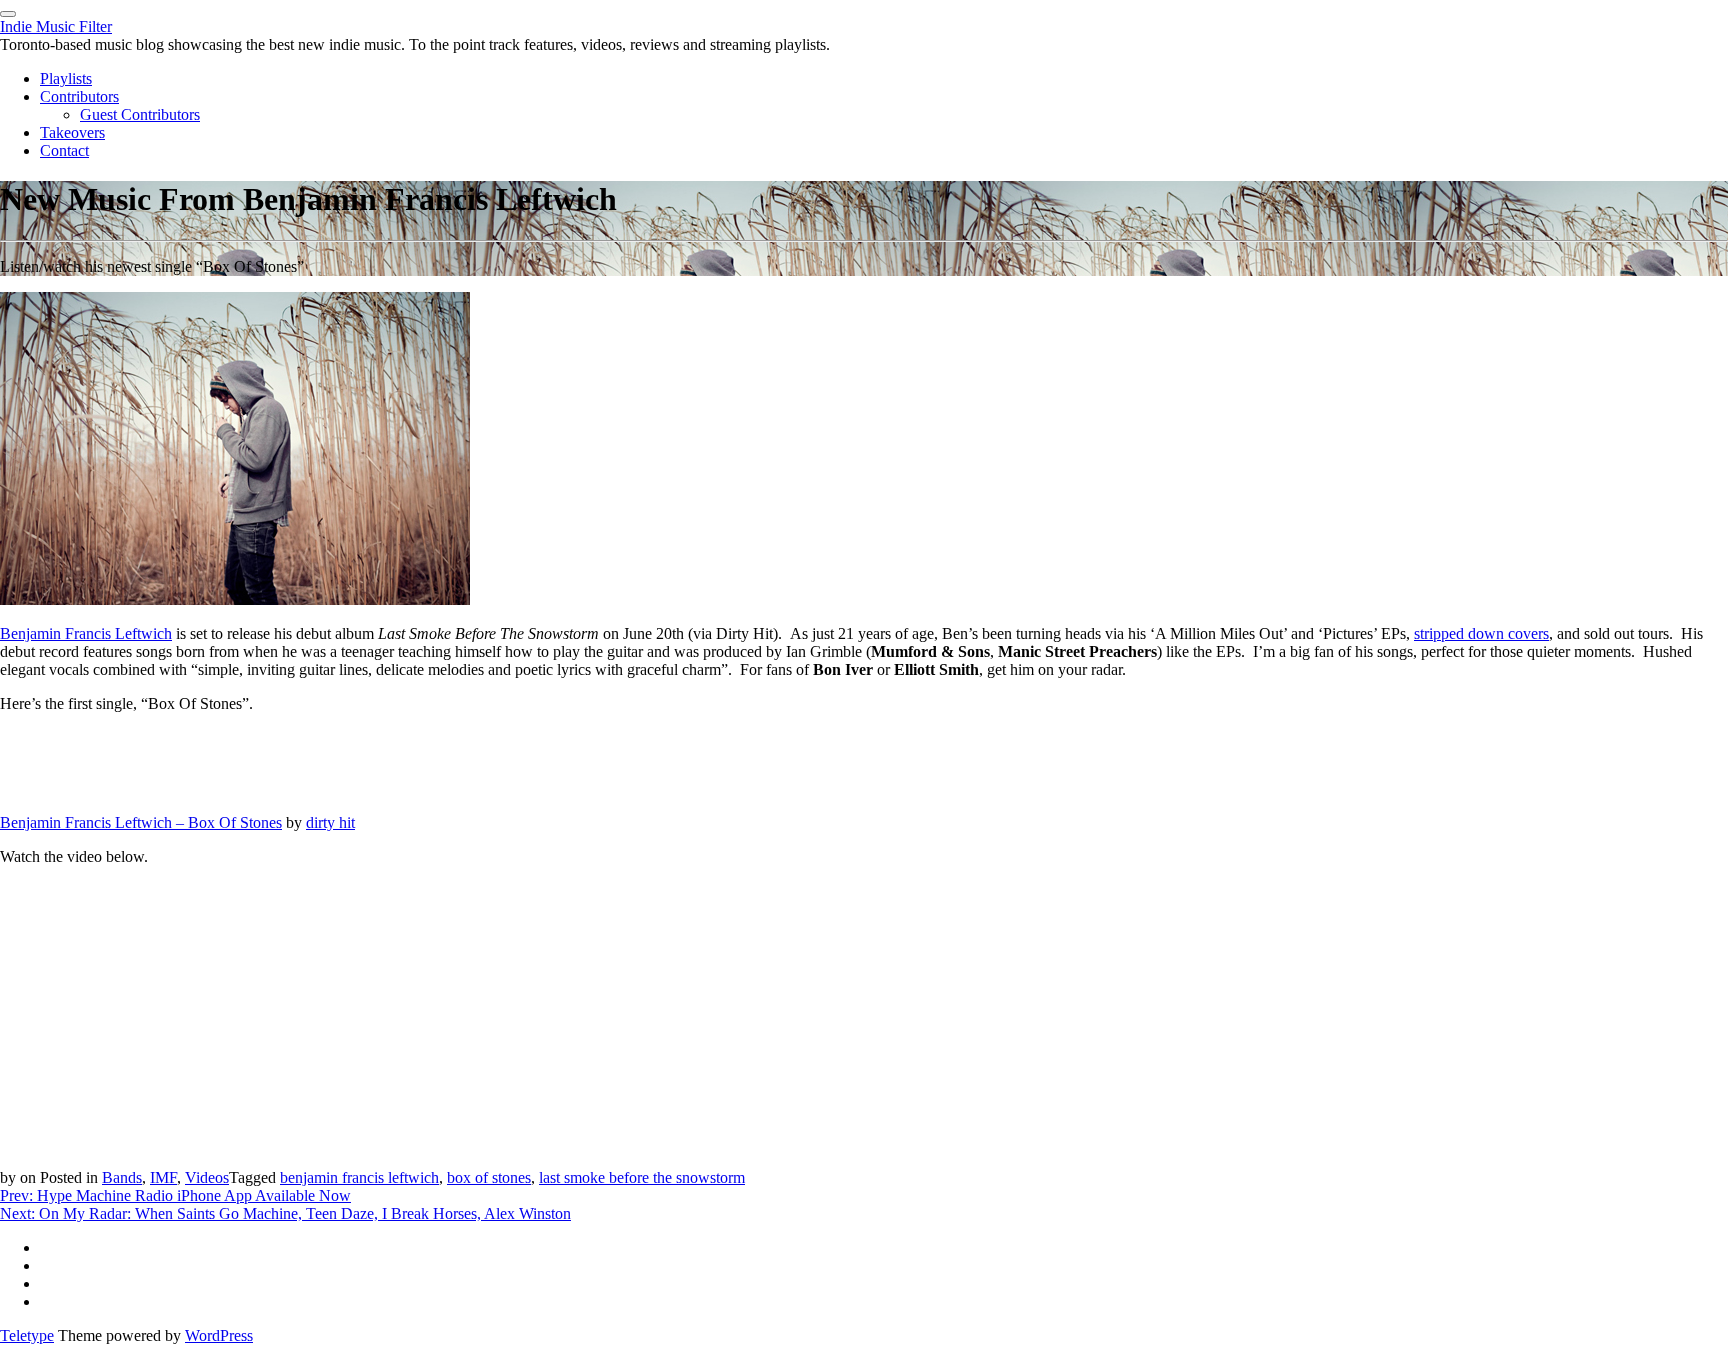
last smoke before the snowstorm (642, 1177)
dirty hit (330, 822)
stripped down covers (1481, 633)
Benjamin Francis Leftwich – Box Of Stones (141, 822)
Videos (207, 1177)
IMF (163, 1177)
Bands (122, 1177)
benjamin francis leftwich (359, 1177)
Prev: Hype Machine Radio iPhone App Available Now (175, 1195)
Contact (64, 150)
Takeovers (72, 132)
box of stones (489, 1177)
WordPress (219, 1335)
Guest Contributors (140, 114)
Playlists (66, 78)
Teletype (27, 1335)
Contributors (79, 96)
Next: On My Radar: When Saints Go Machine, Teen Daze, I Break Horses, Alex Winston (285, 1213)
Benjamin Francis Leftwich (86, 633)
